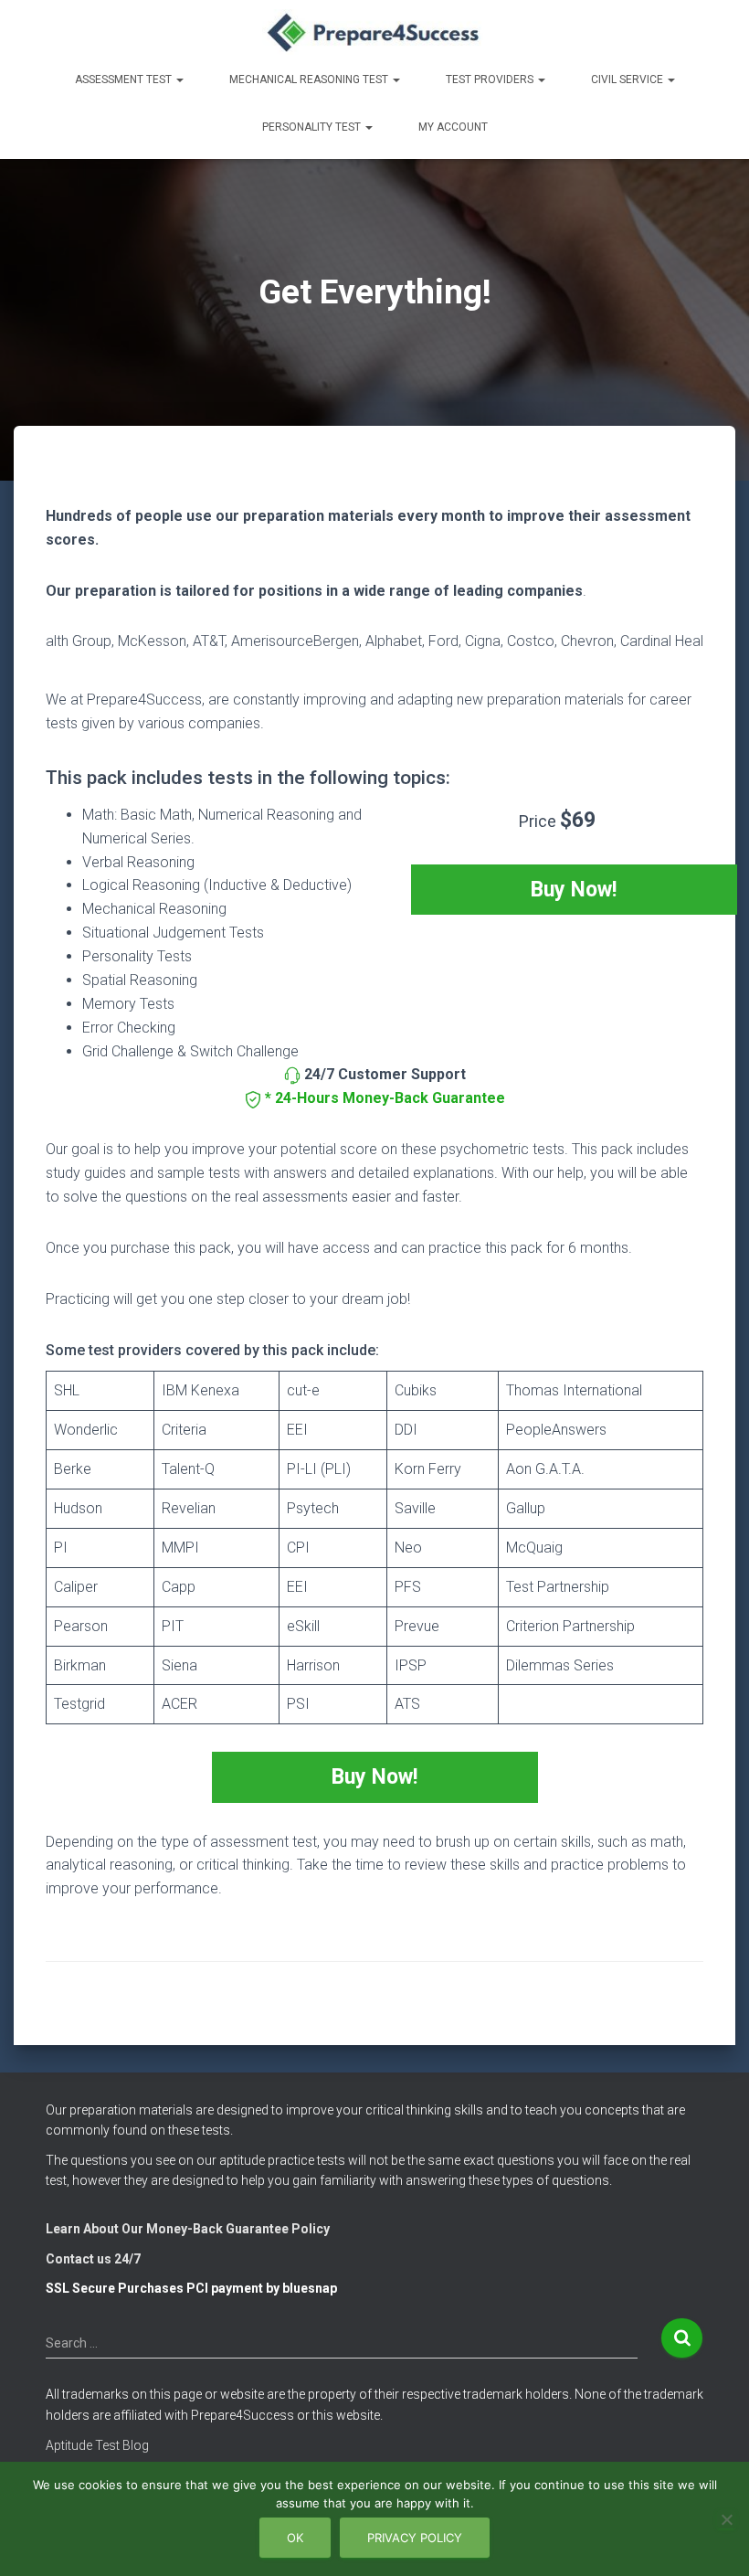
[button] (179, 80)
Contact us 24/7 (93, 2259)
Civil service (628, 80)
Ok (295, 2538)
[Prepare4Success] (375, 32)
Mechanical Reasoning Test (310, 80)
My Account (453, 127)
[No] (726, 2519)
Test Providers (491, 80)
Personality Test (313, 127)
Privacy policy (415, 2538)
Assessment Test (125, 80)
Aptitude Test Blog (97, 2445)
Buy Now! (574, 890)
